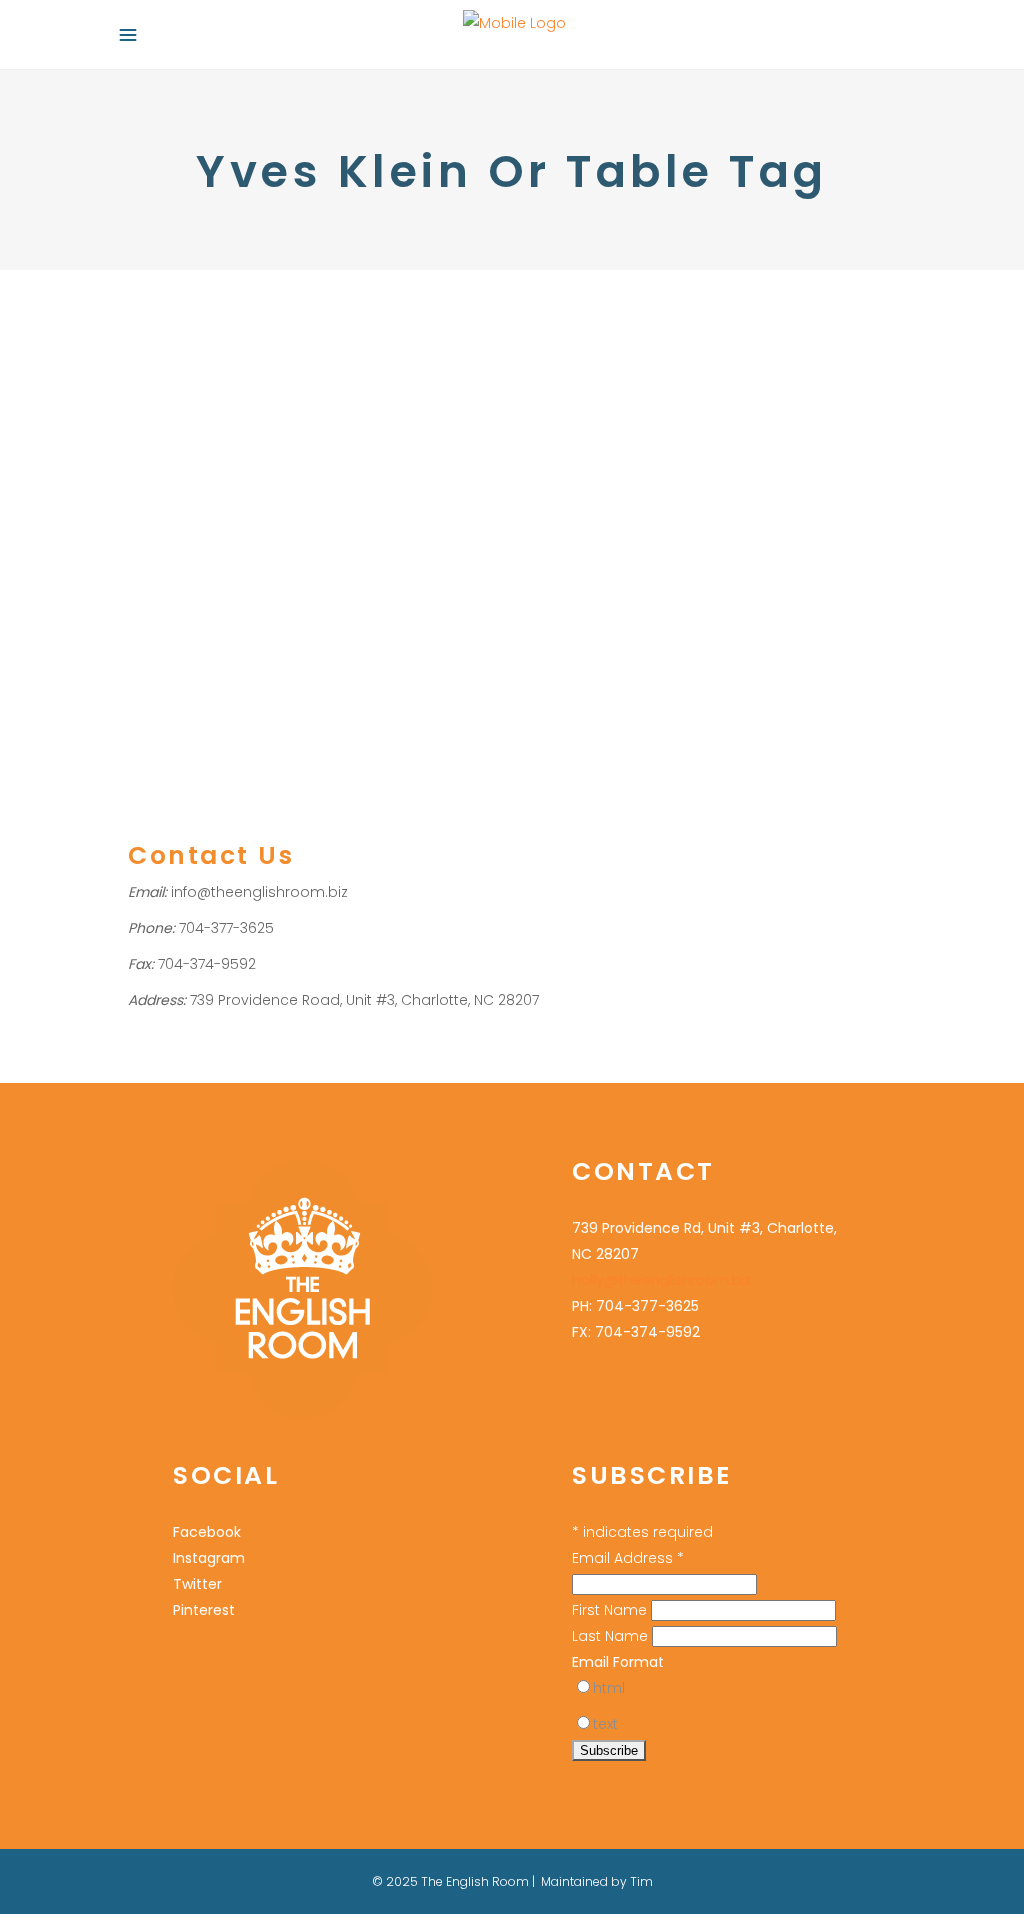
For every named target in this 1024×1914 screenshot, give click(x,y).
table (370, 535)
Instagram (209, 1558)
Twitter (197, 1584)
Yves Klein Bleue (180, 561)
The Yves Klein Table (252, 365)
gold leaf (400, 483)
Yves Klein (425, 535)
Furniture (156, 404)
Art (263, 457)
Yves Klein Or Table (301, 561)
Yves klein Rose (278, 587)
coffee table (262, 483)
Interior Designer (347, 404)
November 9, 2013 (180, 322)
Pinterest (319, 535)
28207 (148, 457)
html (609, 1688)
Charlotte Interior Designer (365, 457)
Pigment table (239, 535)
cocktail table (172, 483)
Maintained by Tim (597, 1881)
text (605, 1724)
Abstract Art (211, 457)
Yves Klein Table (386, 587)
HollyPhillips (184, 431)
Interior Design (238, 404)
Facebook (207, 1532)
